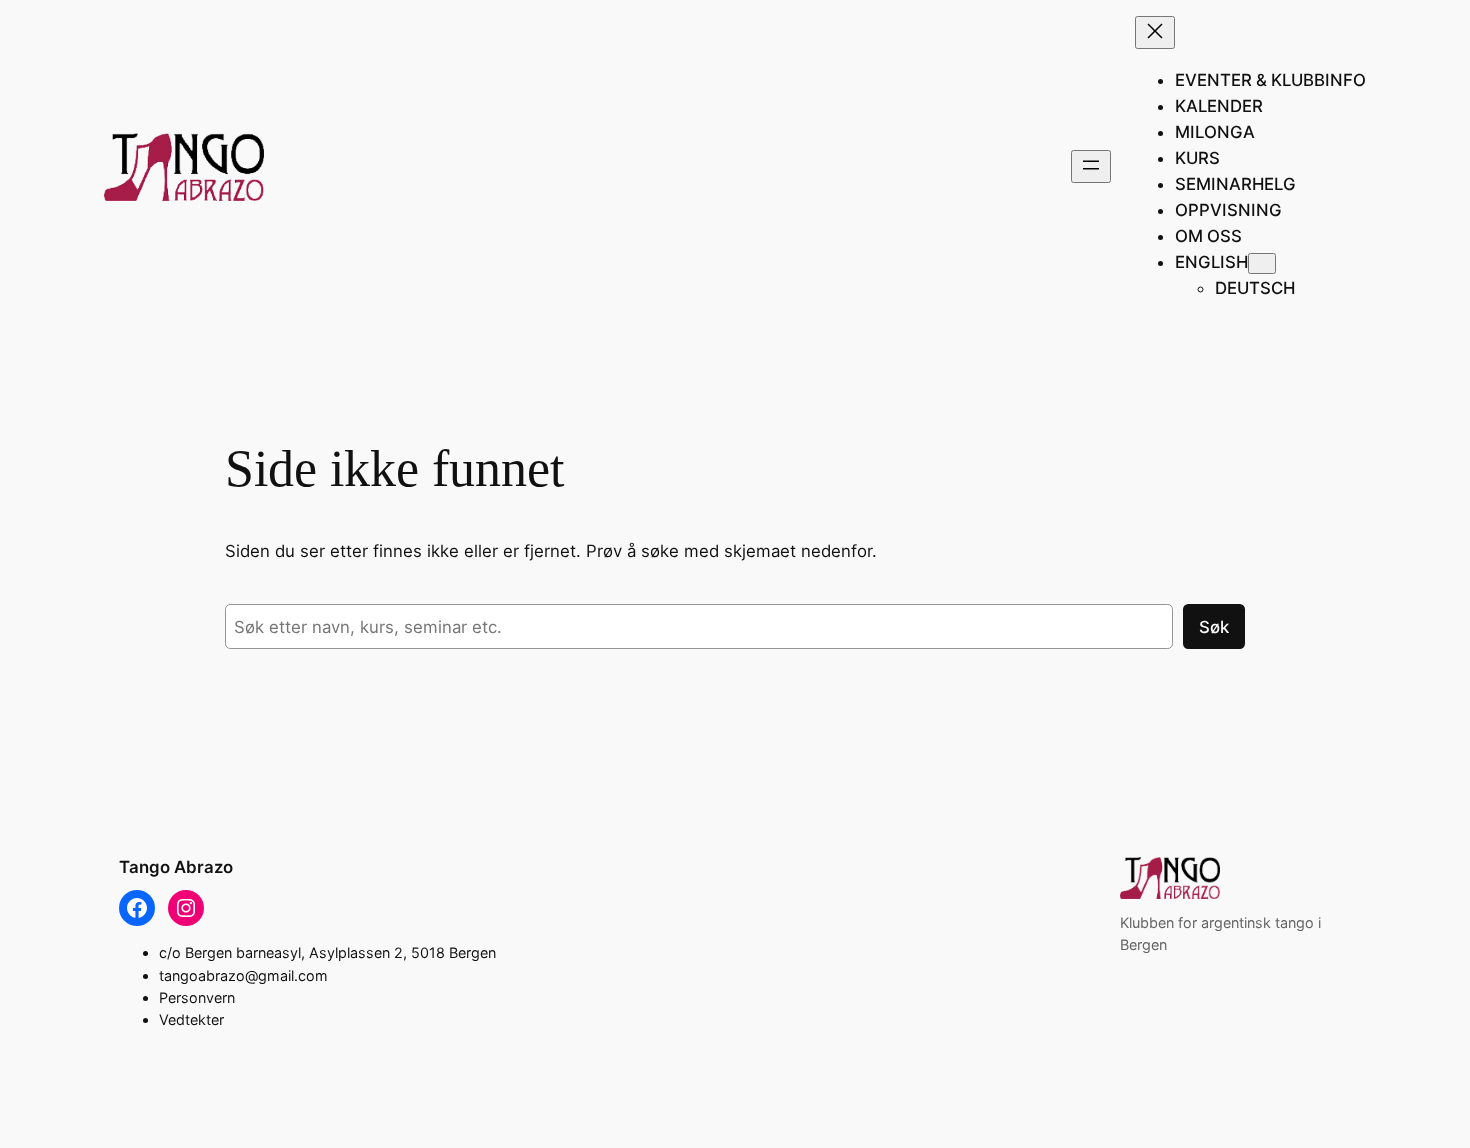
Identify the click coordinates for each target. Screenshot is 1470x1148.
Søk (1214, 627)
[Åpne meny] (1091, 166)
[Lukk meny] (1155, 32)
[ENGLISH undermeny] (1262, 263)
